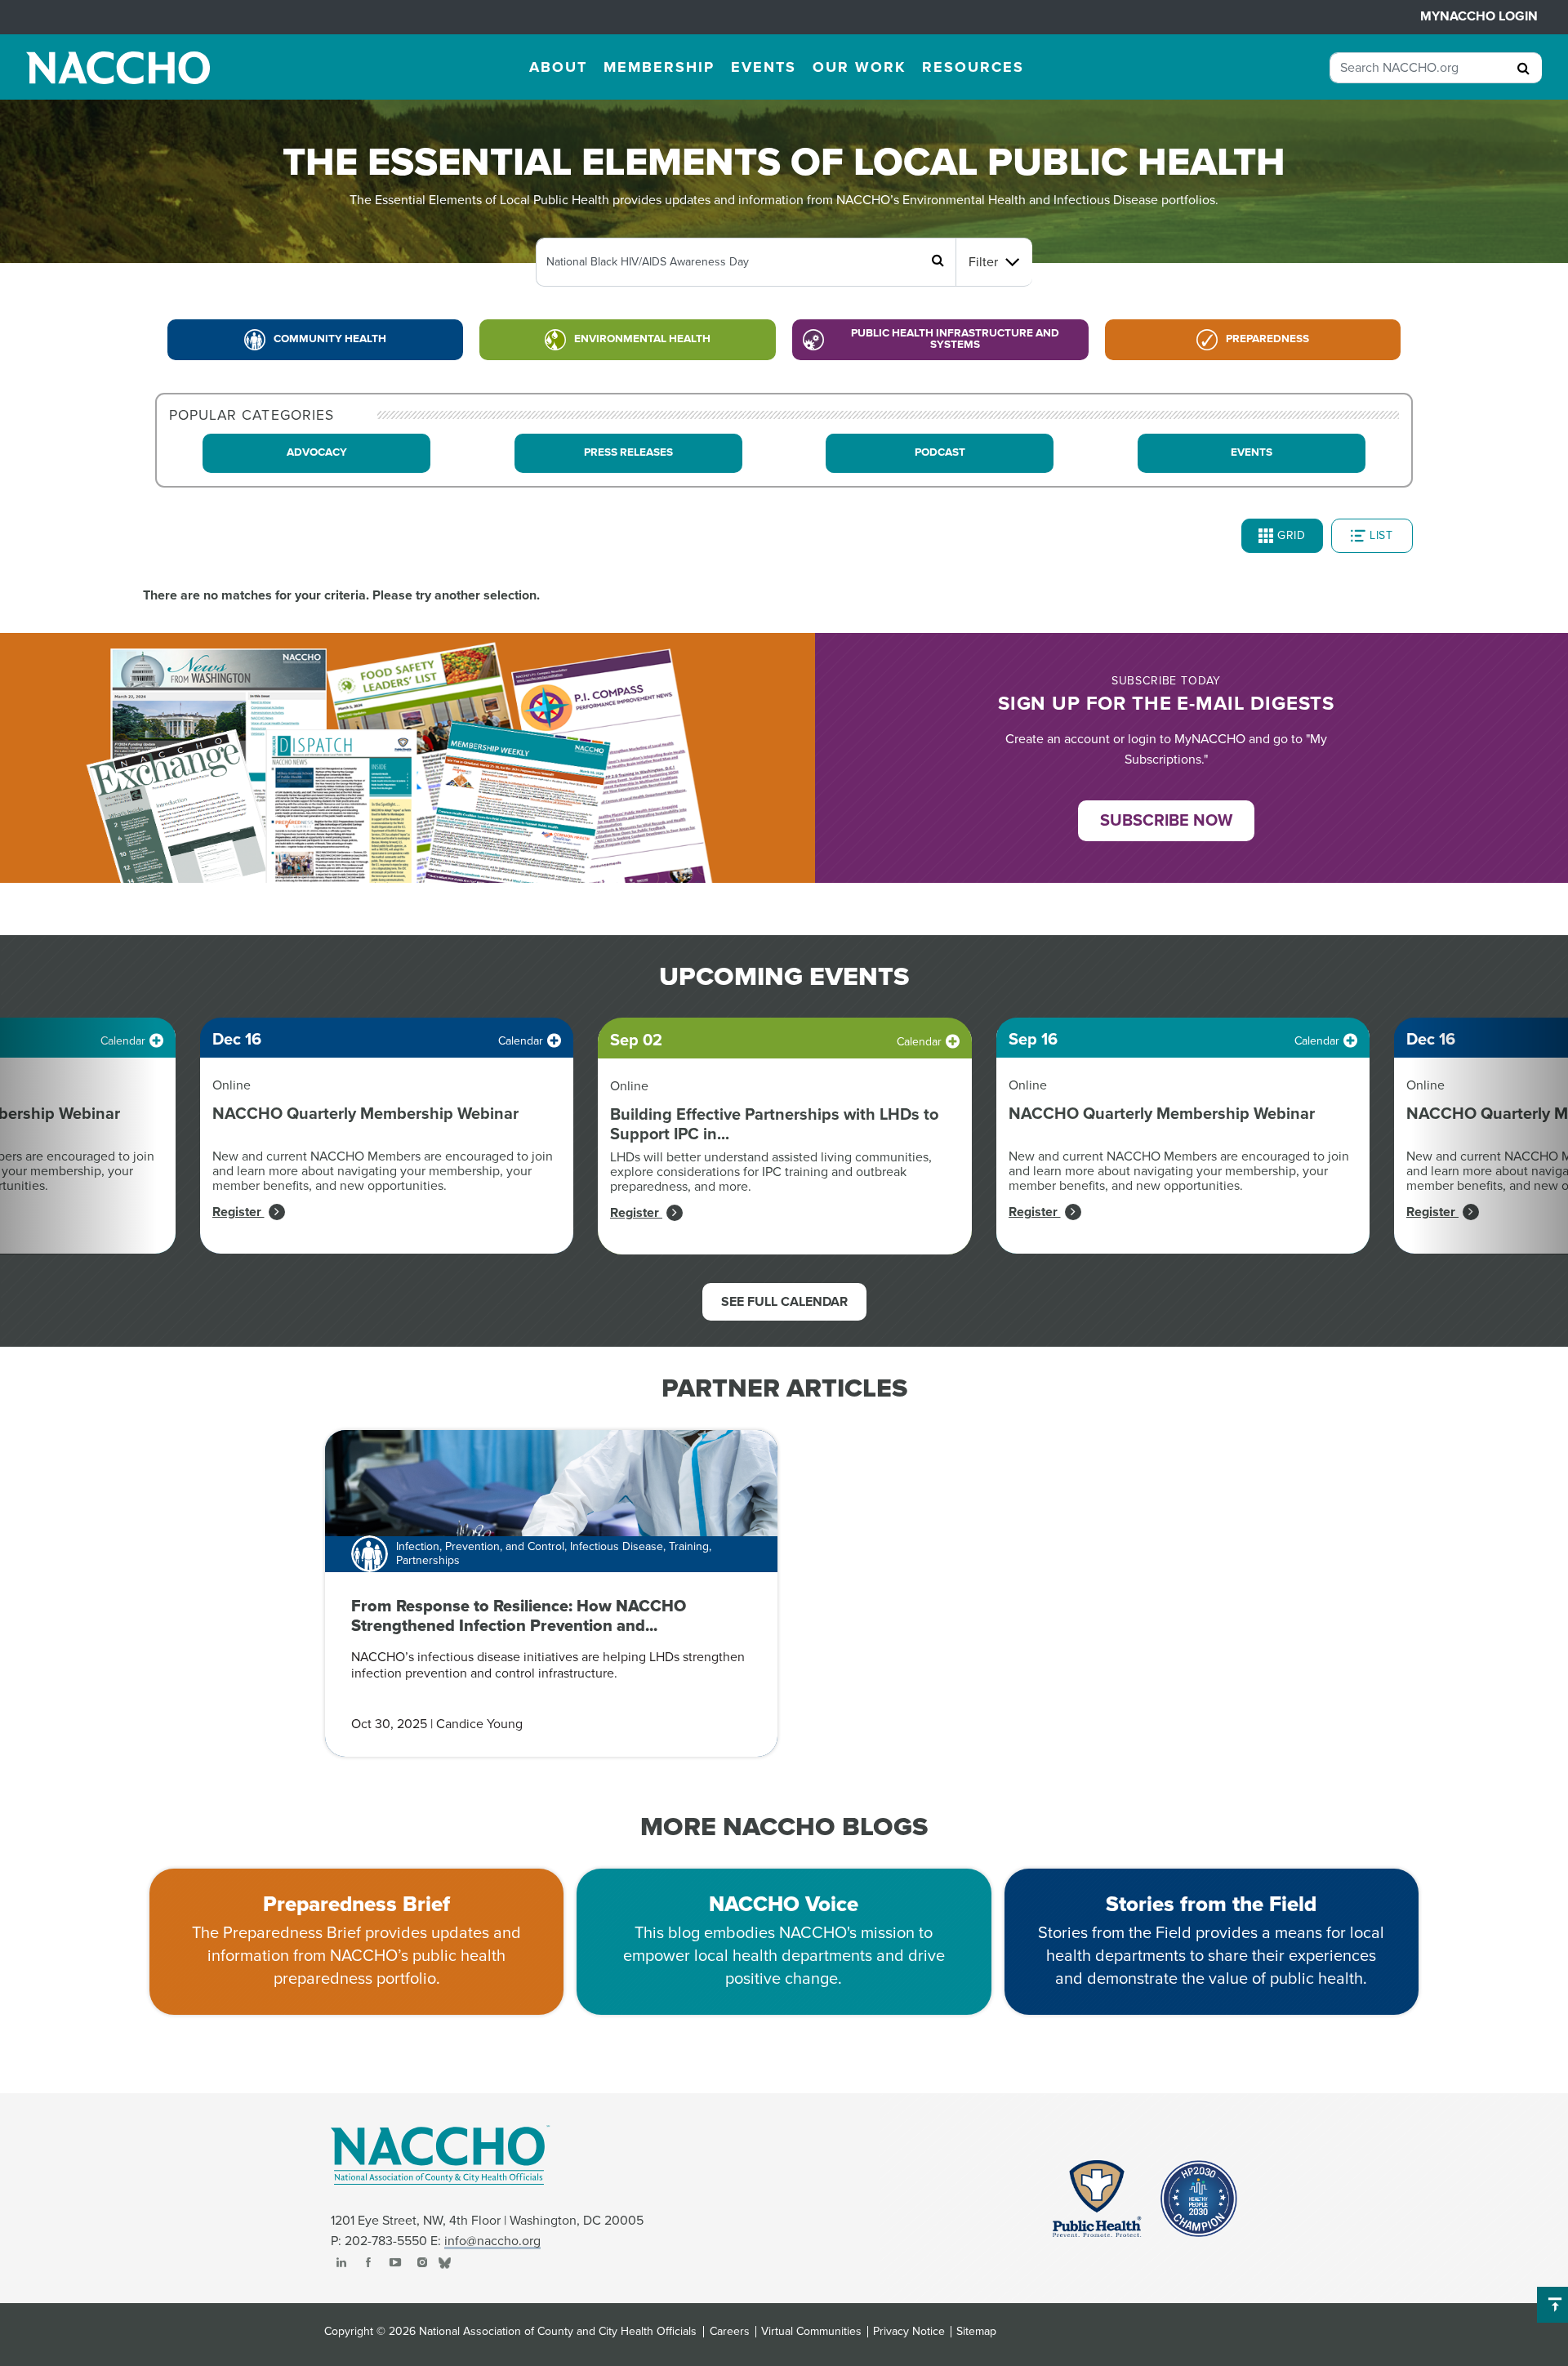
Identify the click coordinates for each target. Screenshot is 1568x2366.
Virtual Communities (811, 2332)
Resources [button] (973, 67)
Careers (730, 2332)
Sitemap (976, 2332)
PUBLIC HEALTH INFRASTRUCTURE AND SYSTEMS (955, 339)
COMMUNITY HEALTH (330, 339)
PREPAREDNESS (1267, 339)
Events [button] (764, 67)
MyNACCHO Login (1479, 16)
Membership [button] (659, 67)
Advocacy (317, 452)
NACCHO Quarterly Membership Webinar (365, 1114)
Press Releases (628, 452)
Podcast (940, 452)
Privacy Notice (909, 2332)
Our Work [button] (859, 67)
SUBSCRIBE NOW (1166, 821)
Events (1252, 452)
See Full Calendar (784, 1302)
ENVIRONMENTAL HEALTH (642, 339)
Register (238, 1212)
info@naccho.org (492, 2241)
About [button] (558, 67)
